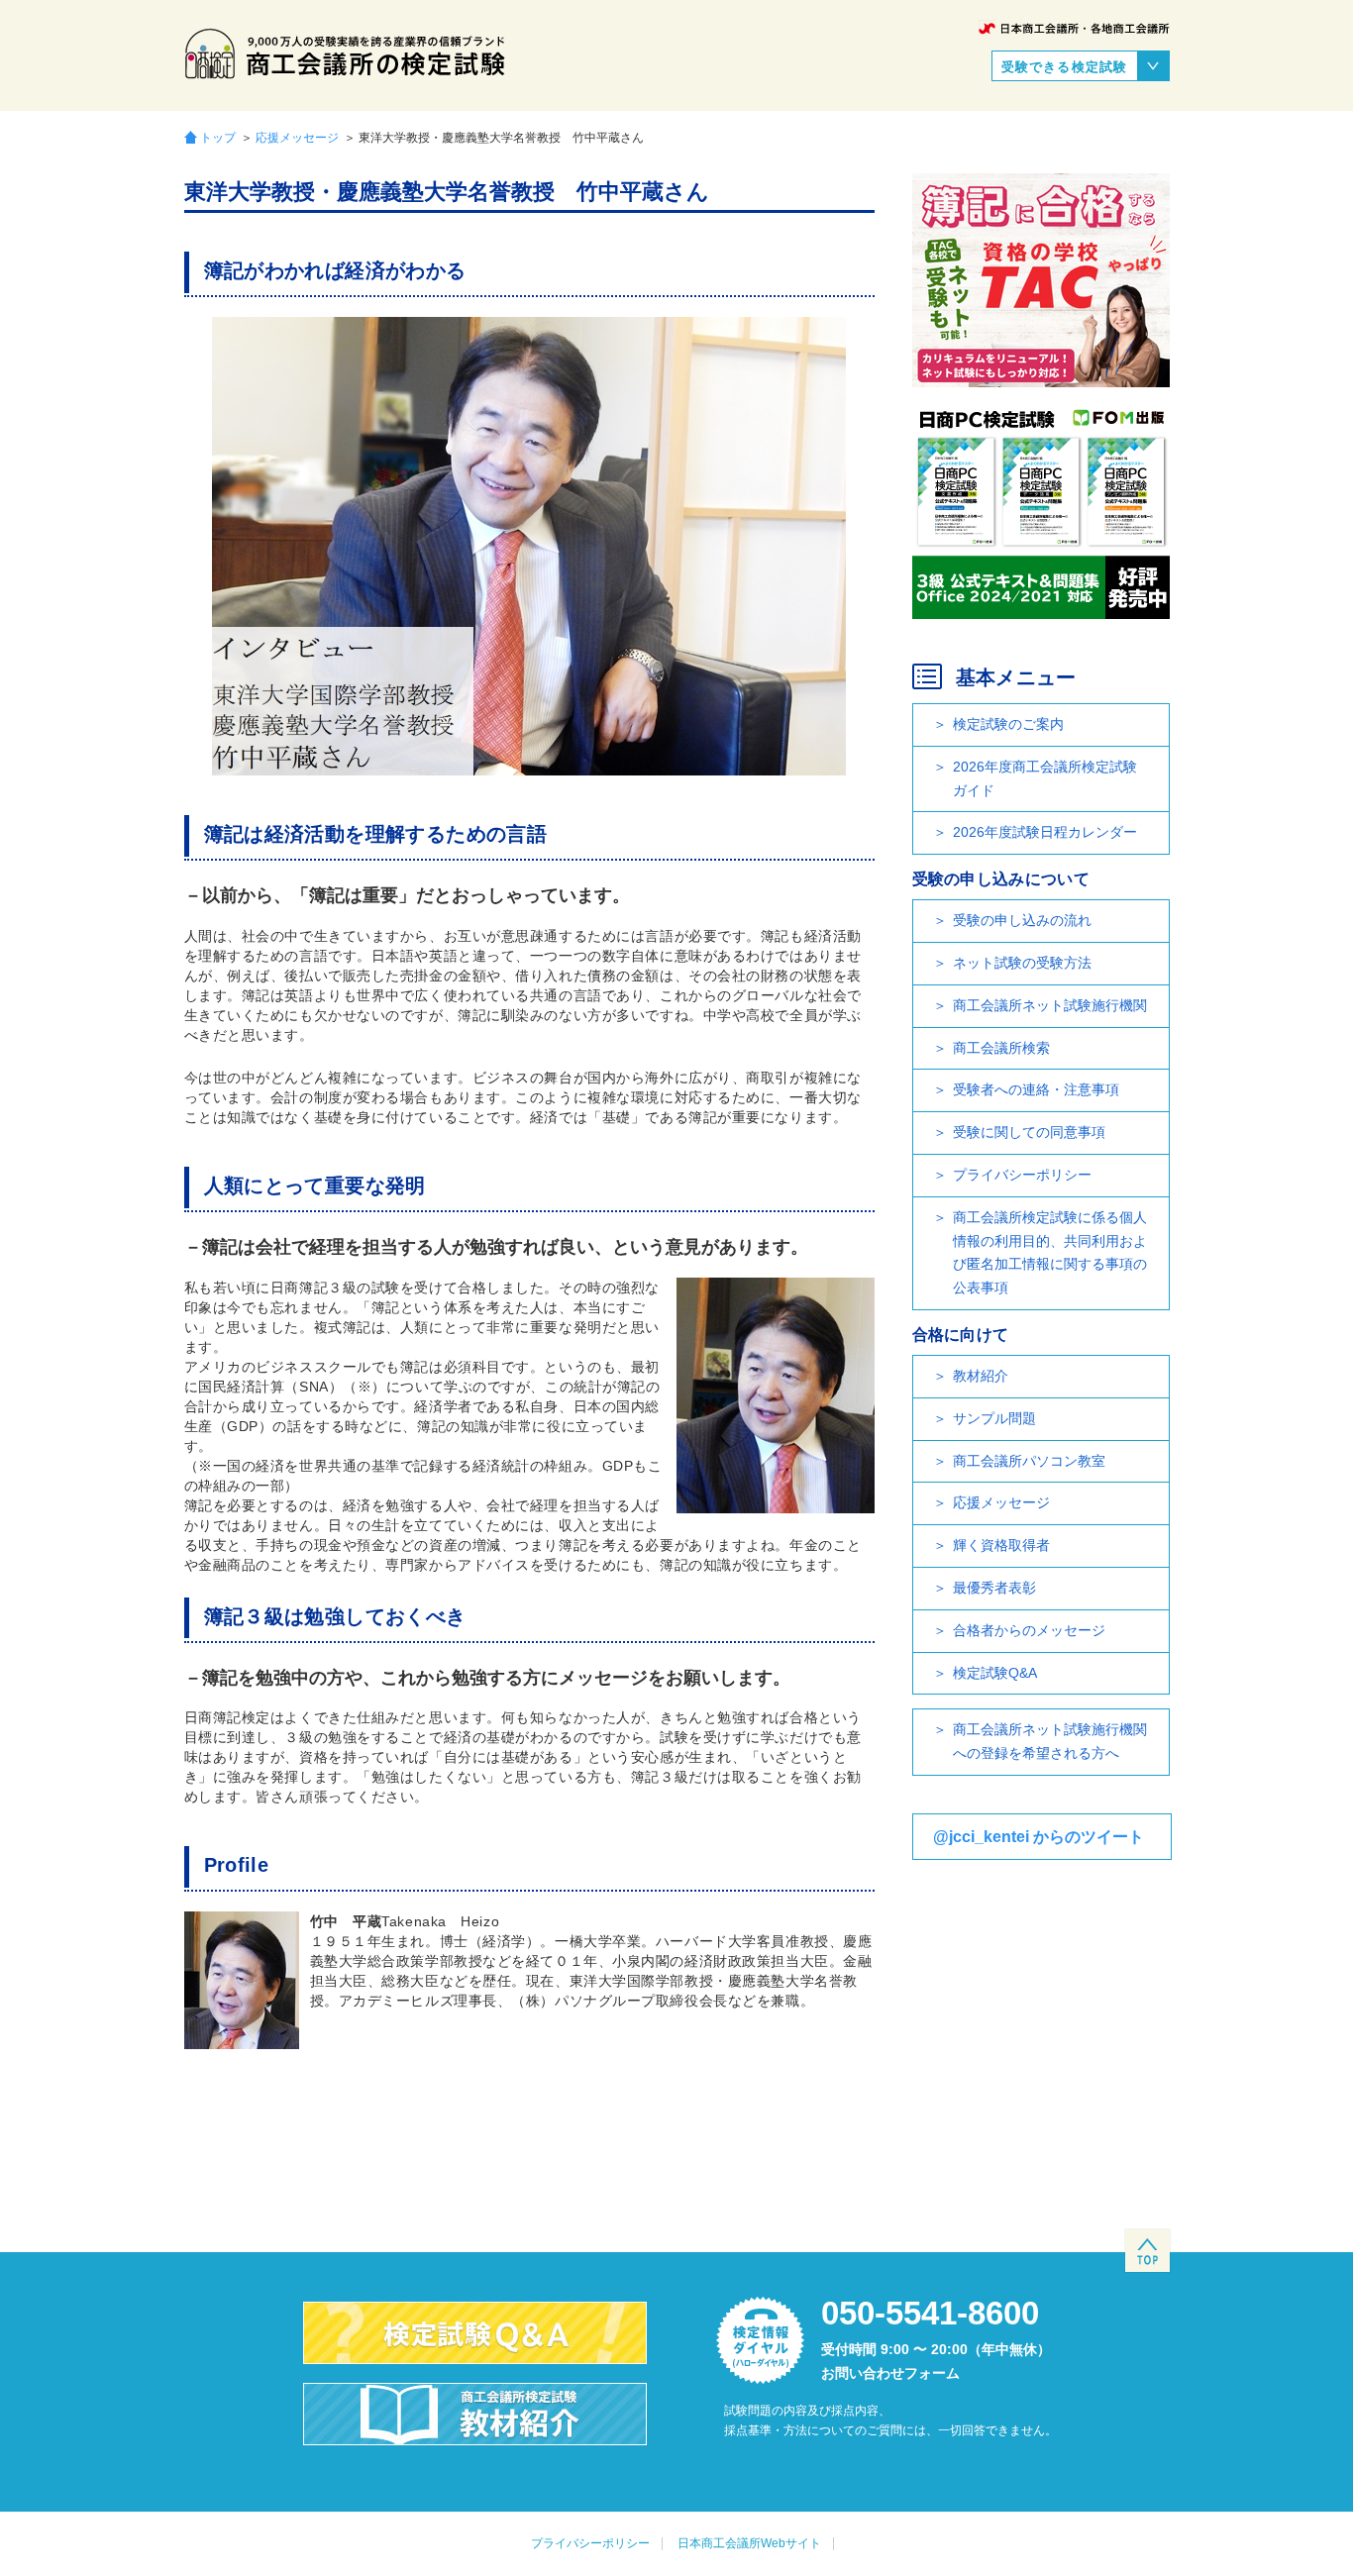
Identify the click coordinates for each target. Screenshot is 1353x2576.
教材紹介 (981, 1376)
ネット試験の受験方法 (1022, 963)
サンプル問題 (994, 1418)
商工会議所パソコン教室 (1029, 1461)
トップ (218, 137)
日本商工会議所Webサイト (749, 2543)
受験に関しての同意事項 (1029, 1132)
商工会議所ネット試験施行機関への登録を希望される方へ (1050, 1741)
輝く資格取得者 (1001, 1545)
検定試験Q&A (995, 1673)
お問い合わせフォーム (890, 2373)
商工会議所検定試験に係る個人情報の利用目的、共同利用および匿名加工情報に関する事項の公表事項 (1050, 1252)
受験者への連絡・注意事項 (1036, 1089)
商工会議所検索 (1001, 1048)
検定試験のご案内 (1008, 724)
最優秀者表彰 (994, 1588)
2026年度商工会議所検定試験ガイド (1045, 778)
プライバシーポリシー (1022, 1175)
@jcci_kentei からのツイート (1039, 1837)
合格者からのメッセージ (1029, 1630)
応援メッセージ (297, 138)
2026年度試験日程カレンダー (1045, 832)
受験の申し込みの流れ (1022, 920)
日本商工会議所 (1074, 28)
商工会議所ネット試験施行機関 (1050, 1005)
